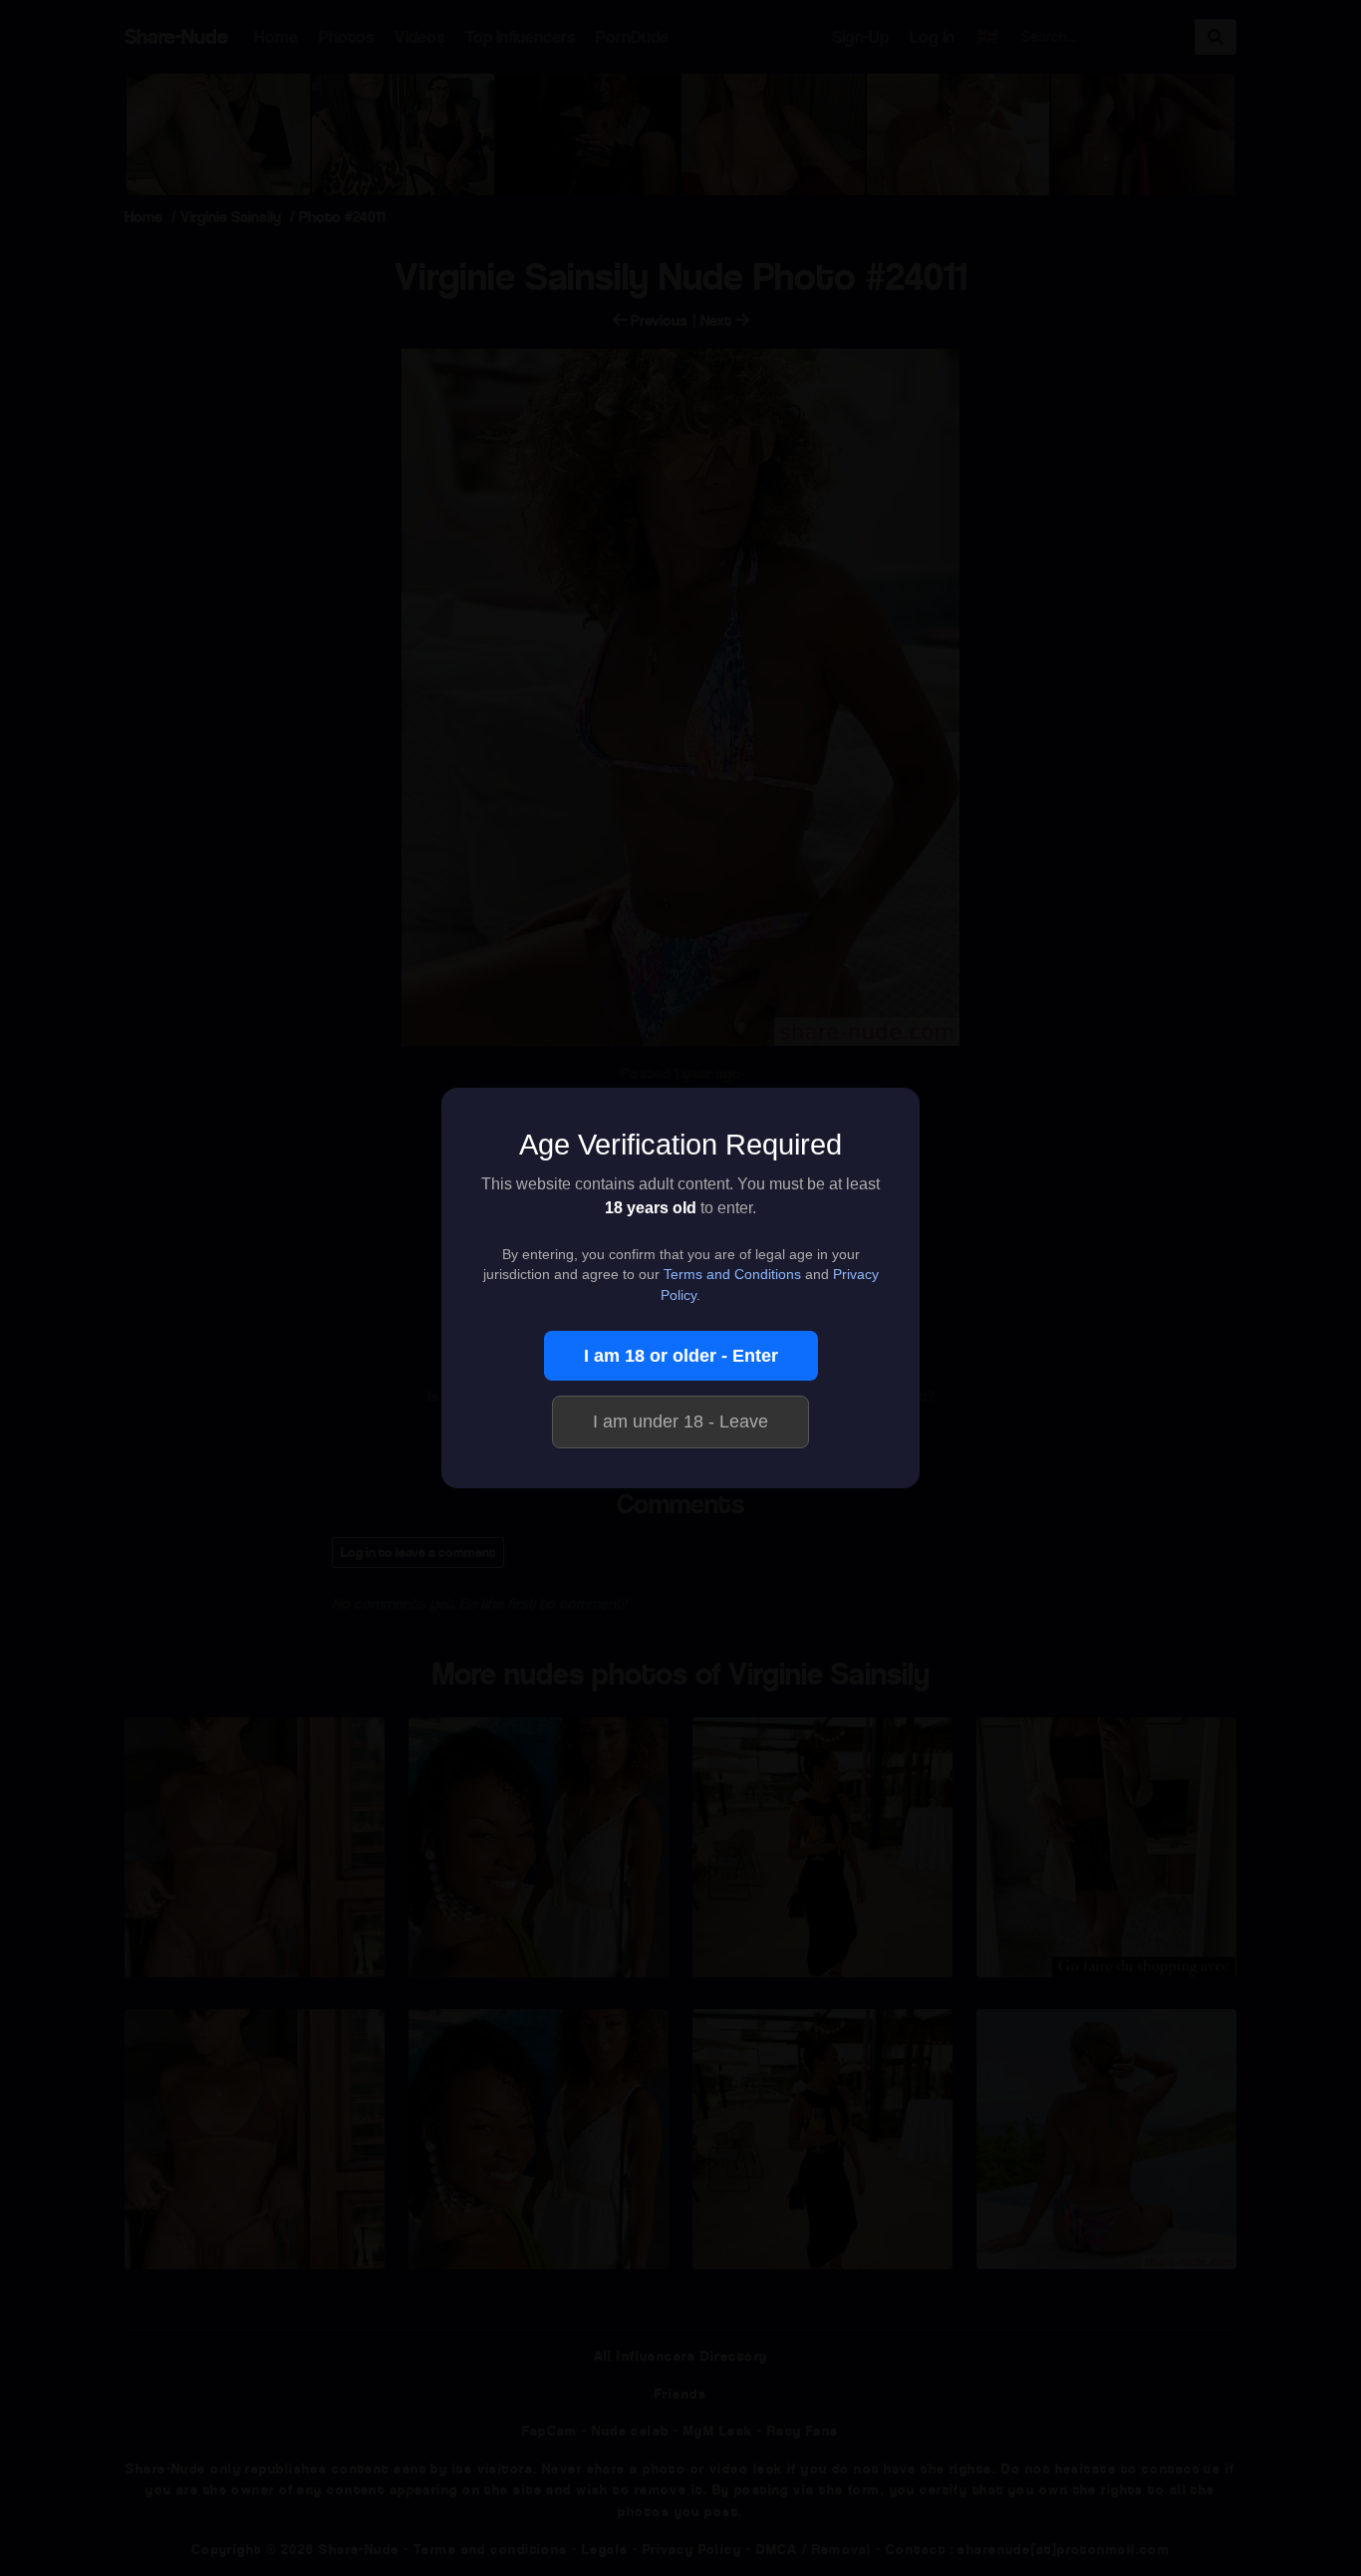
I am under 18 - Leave (680, 1421)
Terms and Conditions (732, 1275)
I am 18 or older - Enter (681, 1356)
